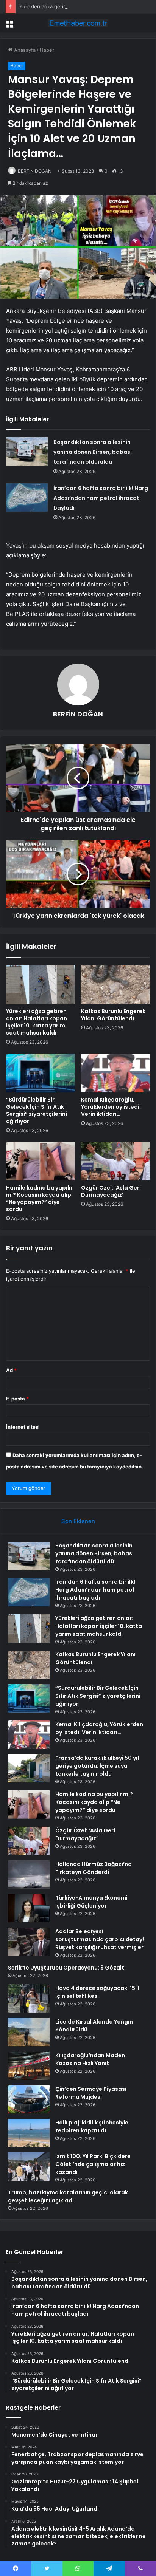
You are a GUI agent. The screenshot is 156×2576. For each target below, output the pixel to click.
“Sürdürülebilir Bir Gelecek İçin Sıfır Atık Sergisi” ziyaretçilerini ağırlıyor (37, 1110)
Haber (47, 50)
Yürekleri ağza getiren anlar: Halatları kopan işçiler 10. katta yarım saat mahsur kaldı (37, 1022)
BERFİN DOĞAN (35, 171)
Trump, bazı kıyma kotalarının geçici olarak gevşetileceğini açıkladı (68, 2196)
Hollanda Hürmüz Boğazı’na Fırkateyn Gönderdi (94, 1868)
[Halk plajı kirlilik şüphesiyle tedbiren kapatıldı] (29, 2133)
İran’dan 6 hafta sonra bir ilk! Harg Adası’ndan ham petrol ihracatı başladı (101, 498)
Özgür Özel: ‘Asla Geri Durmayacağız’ (111, 1191)
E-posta (17, 1399)
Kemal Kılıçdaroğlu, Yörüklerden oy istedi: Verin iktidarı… (111, 1107)
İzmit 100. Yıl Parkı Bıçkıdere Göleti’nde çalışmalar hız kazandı (93, 2164)
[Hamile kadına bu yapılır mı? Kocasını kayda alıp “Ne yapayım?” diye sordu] (41, 1161)
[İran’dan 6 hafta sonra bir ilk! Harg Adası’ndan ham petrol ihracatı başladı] (27, 497)
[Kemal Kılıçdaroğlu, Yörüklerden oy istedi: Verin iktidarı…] (115, 1073)
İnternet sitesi (23, 1427)
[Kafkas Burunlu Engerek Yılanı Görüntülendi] (115, 985)
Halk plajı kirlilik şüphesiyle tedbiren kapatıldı (92, 2127)
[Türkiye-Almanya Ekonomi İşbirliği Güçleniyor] (29, 1908)
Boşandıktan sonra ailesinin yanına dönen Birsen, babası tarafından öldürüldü (93, 452)
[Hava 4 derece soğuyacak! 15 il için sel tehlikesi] (29, 1998)
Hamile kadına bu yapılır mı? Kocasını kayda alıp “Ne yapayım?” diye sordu (39, 1198)
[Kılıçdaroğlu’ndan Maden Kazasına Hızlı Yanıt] (29, 2066)
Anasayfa (24, 50)
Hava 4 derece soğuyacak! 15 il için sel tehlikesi (97, 1992)
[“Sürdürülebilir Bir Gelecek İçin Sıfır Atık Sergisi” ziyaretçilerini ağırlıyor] (41, 1073)
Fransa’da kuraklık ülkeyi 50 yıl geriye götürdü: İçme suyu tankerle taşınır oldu (97, 1766)
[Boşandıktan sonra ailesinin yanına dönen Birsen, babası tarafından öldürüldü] (27, 451)
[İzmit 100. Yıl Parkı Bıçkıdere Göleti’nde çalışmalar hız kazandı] (29, 2167)
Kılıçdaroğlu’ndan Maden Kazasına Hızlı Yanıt (90, 2059)
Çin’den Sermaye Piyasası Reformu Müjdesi (91, 2093)
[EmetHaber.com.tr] (78, 23)
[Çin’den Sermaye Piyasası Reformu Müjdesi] (29, 2099)
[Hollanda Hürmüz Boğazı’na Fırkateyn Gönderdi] (29, 1874)
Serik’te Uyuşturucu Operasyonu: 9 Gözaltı (67, 1968)
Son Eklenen (78, 1521)
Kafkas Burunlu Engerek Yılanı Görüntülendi (113, 1015)
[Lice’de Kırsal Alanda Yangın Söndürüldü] (29, 2032)
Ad (11, 1370)
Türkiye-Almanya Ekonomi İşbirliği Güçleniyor (91, 1902)
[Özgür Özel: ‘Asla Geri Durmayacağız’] (115, 1161)
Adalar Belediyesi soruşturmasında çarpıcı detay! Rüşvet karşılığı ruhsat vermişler (100, 1939)
